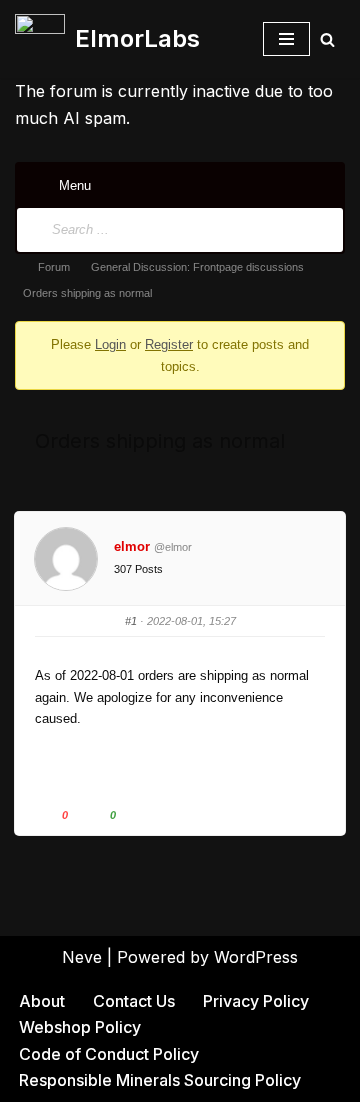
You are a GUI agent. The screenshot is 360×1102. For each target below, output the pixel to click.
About (42, 1001)
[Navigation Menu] (286, 39)
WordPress (256, 957)
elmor (132, 546)
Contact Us (134, 1001)
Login (110, 344)
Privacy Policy (256, 1001)
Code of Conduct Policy (109, 1054)
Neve (82, 957)
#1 (131, 621)
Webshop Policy (80, 1027)
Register (169, 344)
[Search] (327, 39)
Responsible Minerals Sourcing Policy (160, 1080)
